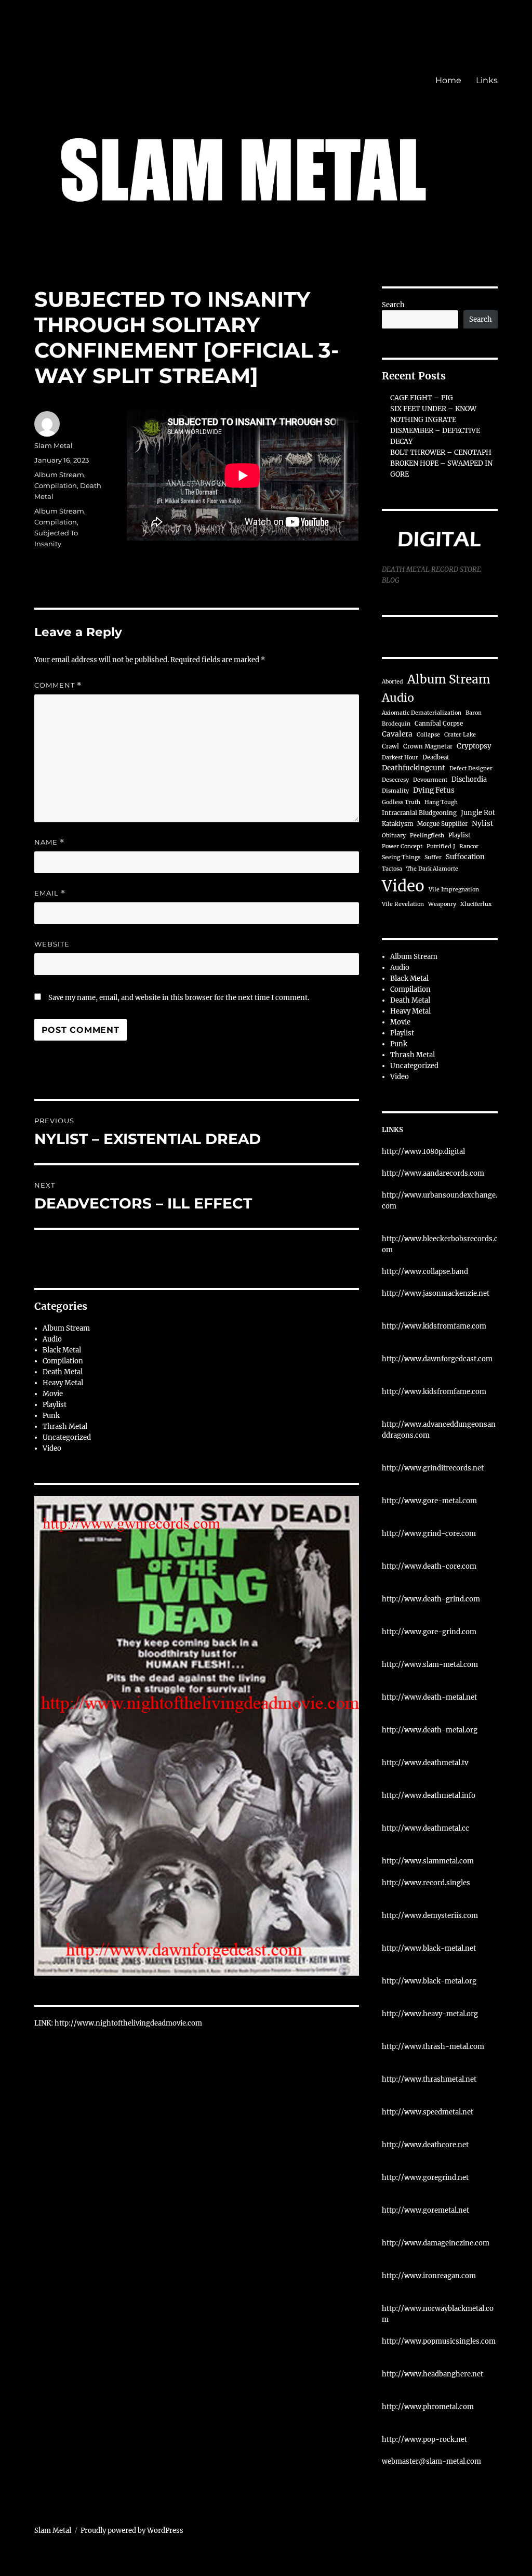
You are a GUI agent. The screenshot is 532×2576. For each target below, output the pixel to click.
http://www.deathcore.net (425, 2145)
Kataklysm (397, 824)
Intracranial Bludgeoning (419, 813)
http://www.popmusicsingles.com (439, 2341)
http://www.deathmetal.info (429, 1796)
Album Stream (59, 475)
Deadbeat (436, 757)
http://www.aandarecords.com (433, 1173)
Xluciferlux (476, 904)
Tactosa (392, 869)
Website (52, 944)
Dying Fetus (434, 790)
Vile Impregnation (454, 890)
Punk (51, 1416)
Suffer (433, 857)
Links (487, 80)
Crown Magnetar (428, 746)
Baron (474, 713)
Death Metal (63, 1372)
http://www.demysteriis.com (430, 1916)
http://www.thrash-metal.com (433, 2047)
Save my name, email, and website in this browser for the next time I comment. (179, 998)
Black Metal (62, 1350)
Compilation (56, 485)
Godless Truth (401, 802)
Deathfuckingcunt (414, 768)
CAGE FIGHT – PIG (422, 398)
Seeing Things (401, 857)
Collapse (428, 735)
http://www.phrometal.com (428, 2407)
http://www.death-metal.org (430, 1730)
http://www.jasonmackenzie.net (436, 1293)
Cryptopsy (474, 746)
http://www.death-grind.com (431, 1599)
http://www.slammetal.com (428, 1861)
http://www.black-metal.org (429, 1981)
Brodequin (396, 724)
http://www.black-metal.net (429, 1948)
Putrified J (441, 846)
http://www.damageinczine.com (436, 2243)
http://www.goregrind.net (425, 2178)
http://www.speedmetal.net (428, 2112)
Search (393, 305)
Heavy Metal (63, 1383)
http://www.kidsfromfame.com (434, 1326)
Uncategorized (67, 1437)
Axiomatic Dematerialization (422, 713)
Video (52, 1448)
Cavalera (397, 734)
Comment (58, 685)
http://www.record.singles (426, 1883)
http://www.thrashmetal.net (429, 2079)
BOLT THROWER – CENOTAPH (441, 452)
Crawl (390, 746)
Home (448, 80)
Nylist (483, 824)
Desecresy (395, 780)
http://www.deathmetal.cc (425, 1828)
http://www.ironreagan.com (429, 2276)
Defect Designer (471, 768)
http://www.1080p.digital (423, 1152)
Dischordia (469, 779)
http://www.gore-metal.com (429, 1501)
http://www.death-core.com (429, 1566)
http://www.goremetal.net (425, 2210)
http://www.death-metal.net (429, 1697)
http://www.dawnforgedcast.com (437, 1359)
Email (50, 893)
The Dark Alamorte (432, 869)
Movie (53, 1394)
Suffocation (465, 857)
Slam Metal (54, 445)
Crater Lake (460, 735)
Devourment (430, 780)
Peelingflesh (427, 836)
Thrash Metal (65, 1427)
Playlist (55, 1405)
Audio (52, 1339)
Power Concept (402, 846)
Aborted (393, 682)
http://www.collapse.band (425, 1272)
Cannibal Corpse (439, 724)
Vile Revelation (403, 904)
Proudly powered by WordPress (132, 2531)
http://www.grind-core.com (429, 1534)
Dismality (395, 791)
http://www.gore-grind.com (429, 1632)
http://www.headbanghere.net (433, 2374)
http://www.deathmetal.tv (425, 1763)
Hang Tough (441, 802)
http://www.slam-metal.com (430, 1665)
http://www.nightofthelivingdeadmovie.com (128, 2023)
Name (49, 842)
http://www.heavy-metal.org (430, 2014)
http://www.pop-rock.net (424, 2440)
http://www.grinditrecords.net (433, 1468)
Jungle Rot (478, 812)
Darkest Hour (400, 758)
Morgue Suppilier (442, 824)
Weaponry (442, 904)
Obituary (394, 836)
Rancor (469, 846)
